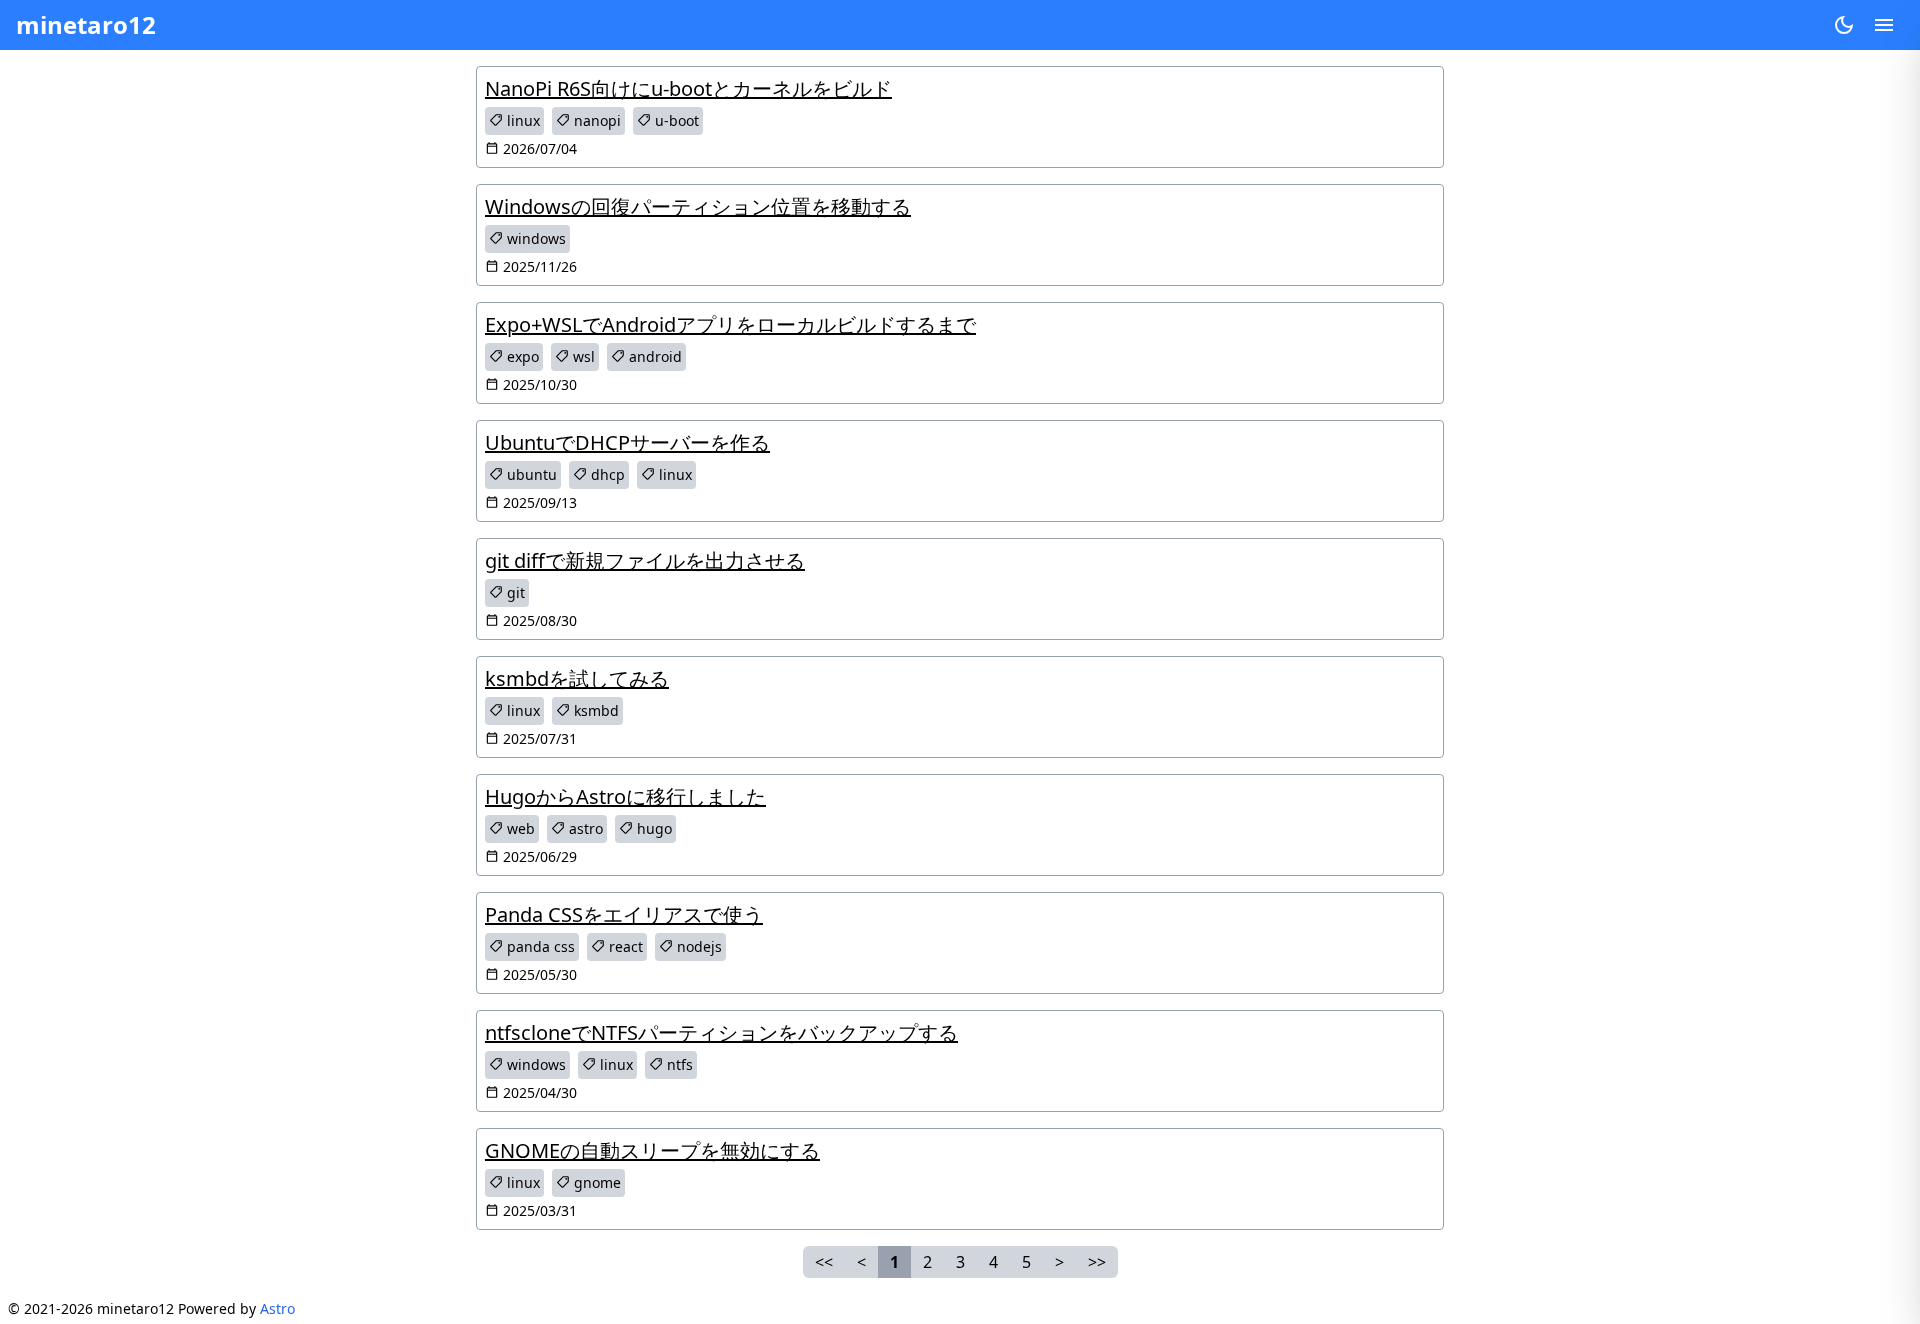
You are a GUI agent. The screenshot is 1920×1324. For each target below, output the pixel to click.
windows (534, 238)
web (519, 828)
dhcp (606, 474)
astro (584, 828)
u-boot (675, 120)
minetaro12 (86, 24)
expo (521, 356)
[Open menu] (1884, 25)
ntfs (678, 1064)
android (653, 356)
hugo (652, 828)
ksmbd (594, 710)
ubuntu (530, 474)
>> (1097, 1262)
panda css (539, 946)
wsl (582, 356)
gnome (595, 1182)
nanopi (595, 120)
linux (521, 120)
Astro (277, 1308)
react (624, 946)
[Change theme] (1844, 25)
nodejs (697, 946)
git (514, 592)
